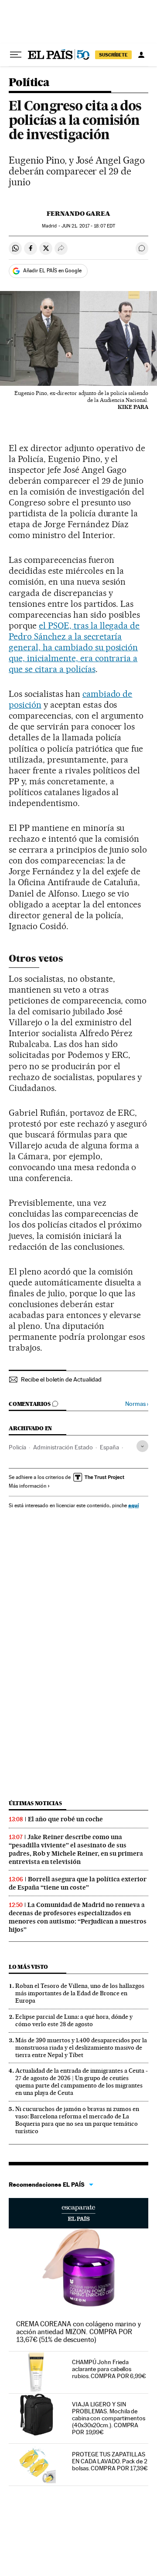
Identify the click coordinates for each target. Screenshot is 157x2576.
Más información (27, 1486)
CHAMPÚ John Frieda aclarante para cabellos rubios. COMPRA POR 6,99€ (109, 2369)
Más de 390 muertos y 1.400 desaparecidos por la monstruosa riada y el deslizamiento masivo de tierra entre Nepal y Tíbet (81, 2047)
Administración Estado (63, 1447)
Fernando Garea (78, 214)
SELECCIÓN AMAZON (78, 2213)
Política (29, 83)
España (109, 1447)
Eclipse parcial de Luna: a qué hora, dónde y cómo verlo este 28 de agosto (74, 2020)
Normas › (137, 1404)
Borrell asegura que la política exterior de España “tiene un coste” (78, 1883)
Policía (17, 1447)
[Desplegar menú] (16, 55)
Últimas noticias (35, 1803)
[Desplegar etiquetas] (142, 1446)
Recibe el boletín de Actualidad (61, 1379)
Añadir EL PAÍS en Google (52, 271)
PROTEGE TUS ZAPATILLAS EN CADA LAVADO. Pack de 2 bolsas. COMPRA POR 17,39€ (110, 2461)
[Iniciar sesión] (141, 55)
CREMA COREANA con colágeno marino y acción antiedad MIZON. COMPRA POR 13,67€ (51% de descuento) (78, 2332)
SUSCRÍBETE (113, 55)
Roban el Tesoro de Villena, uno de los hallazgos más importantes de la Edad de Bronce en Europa (80, 1993)
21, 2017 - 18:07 (88, 226)
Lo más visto (28, 1967)
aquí (133, 1505)
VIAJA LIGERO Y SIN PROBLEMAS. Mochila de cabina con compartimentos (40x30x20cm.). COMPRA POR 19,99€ (109, 2418)
